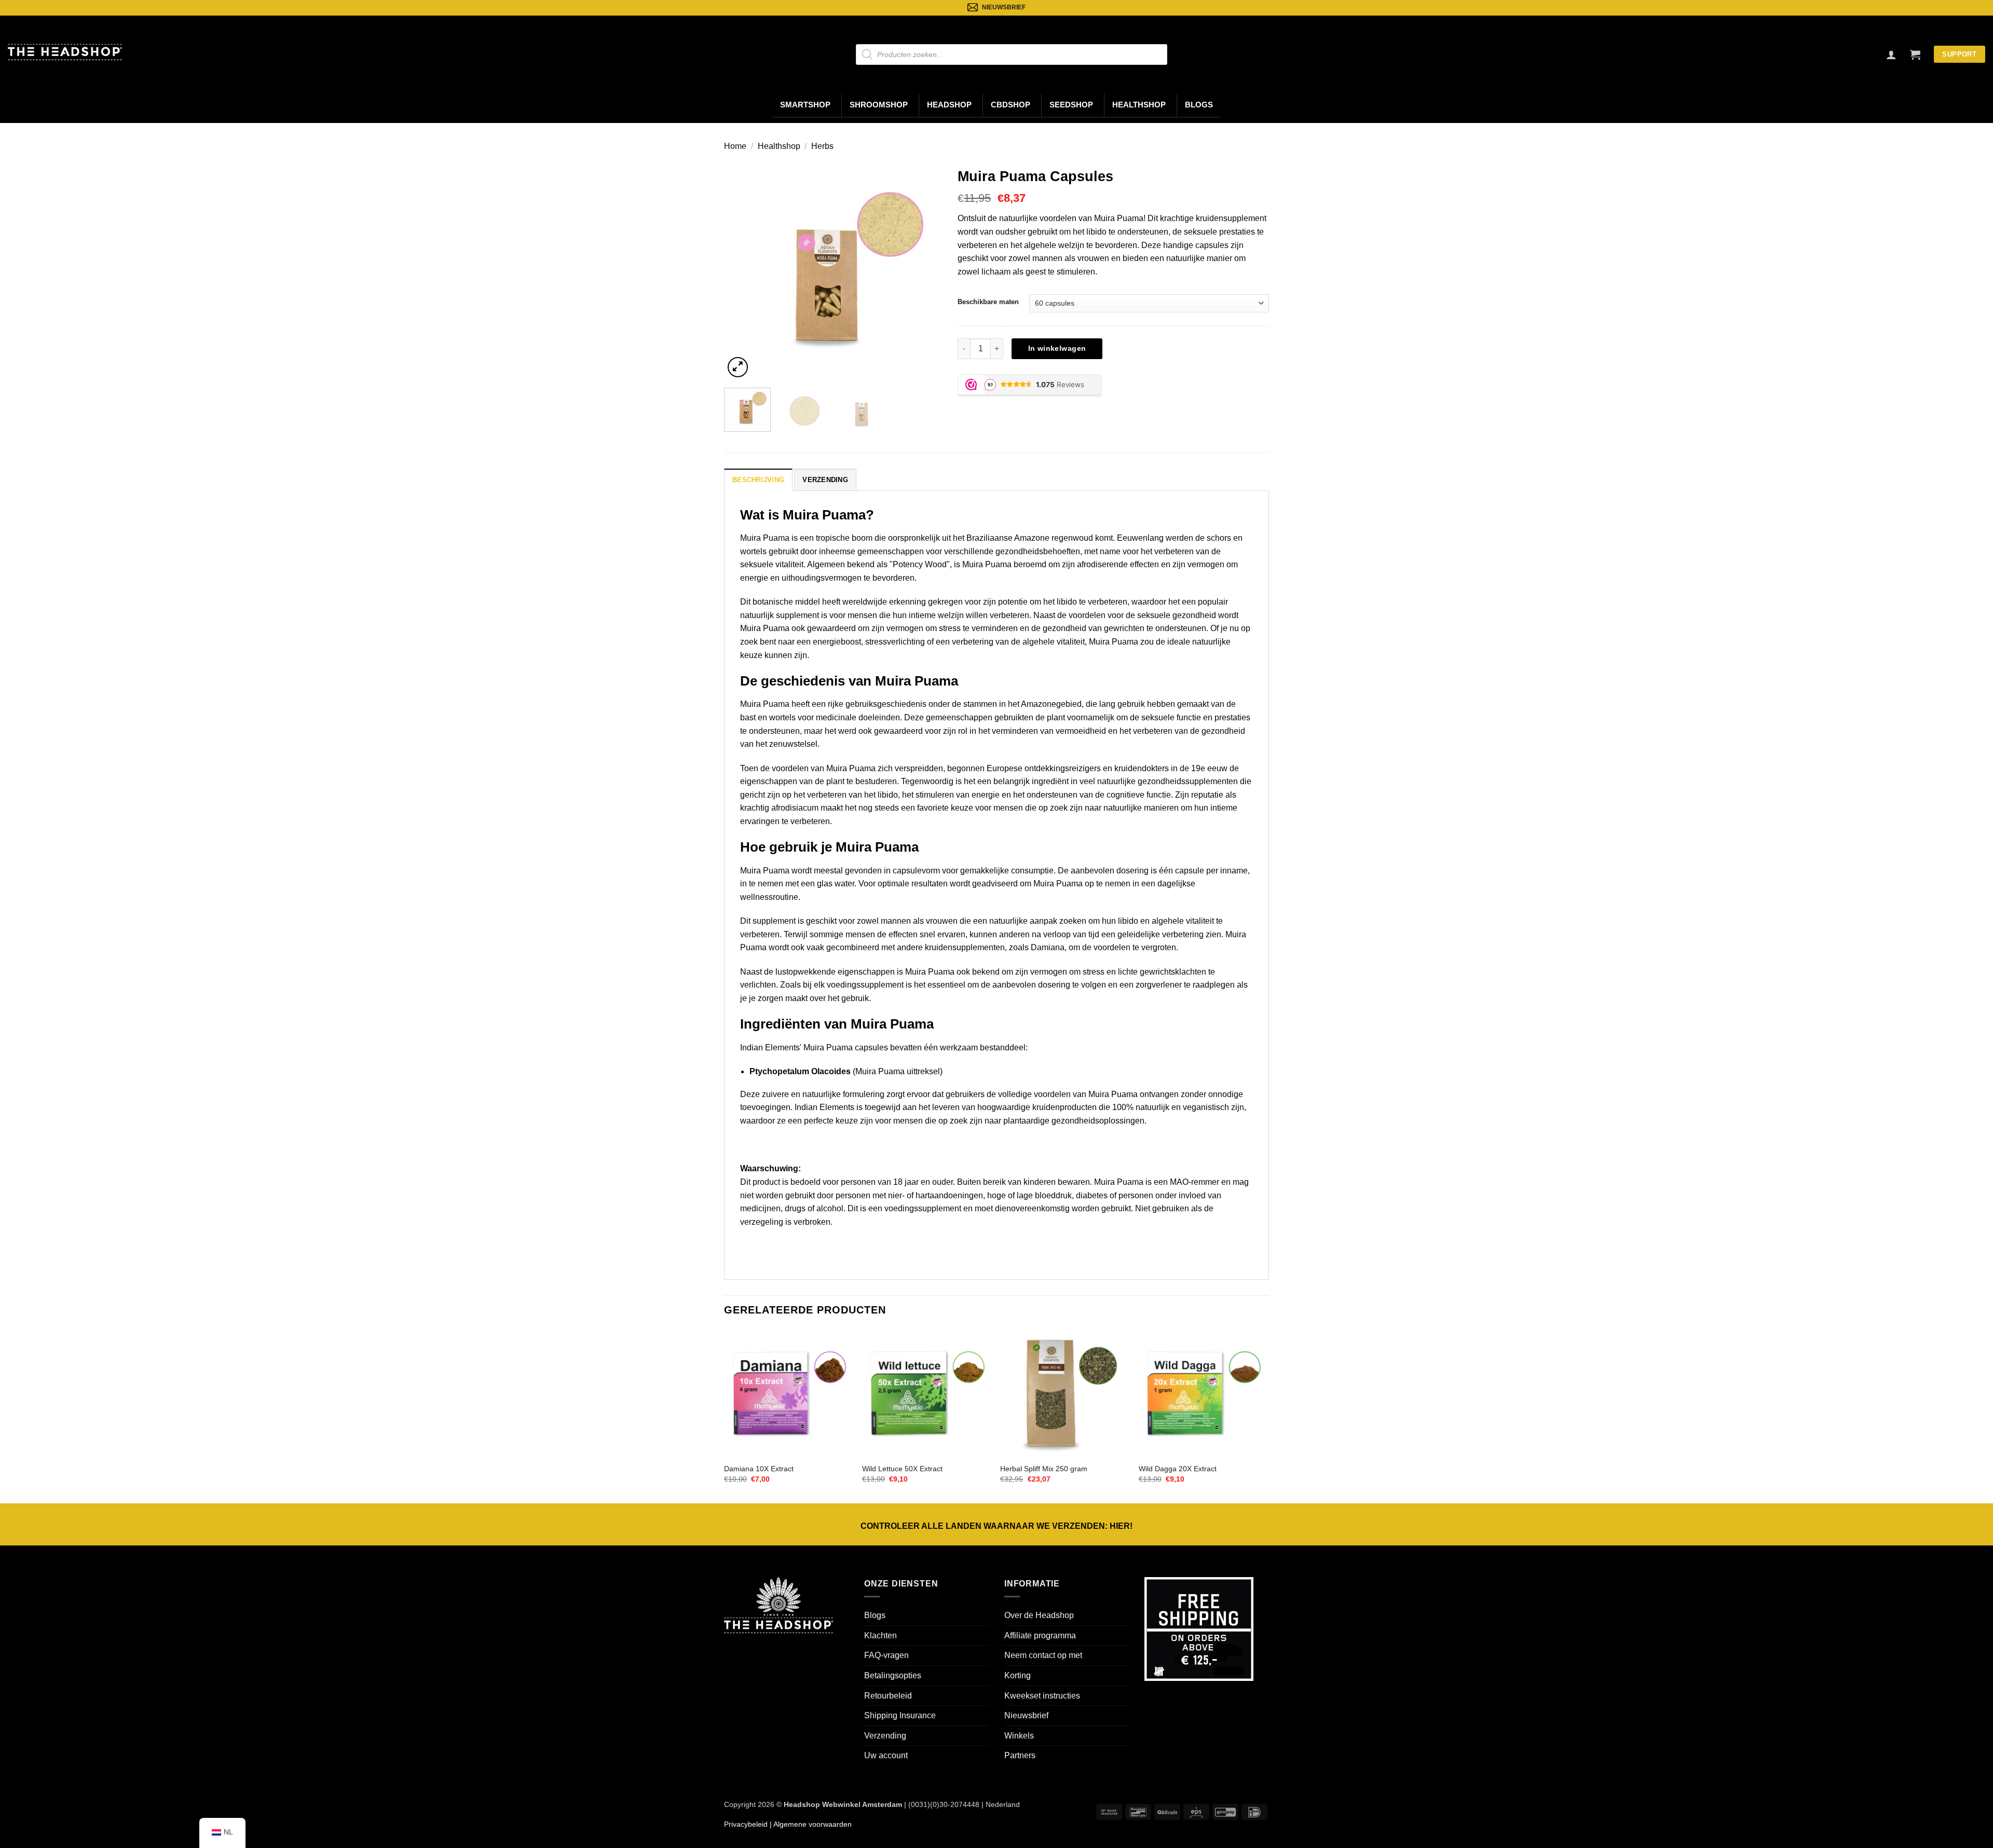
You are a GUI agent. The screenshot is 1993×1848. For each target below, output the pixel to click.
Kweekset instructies (1042, 1696)
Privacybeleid (746, 1824)
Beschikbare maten (988, 302)
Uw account (886, 1755)
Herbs (822, 146)
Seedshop (1071, 105)
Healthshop (1139, 105)
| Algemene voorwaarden (810, 1824)
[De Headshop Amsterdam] (65, 52)
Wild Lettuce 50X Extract (902, 1469)
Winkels (1019, 1736)
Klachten (881, 1635)
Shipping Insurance (900, 1715)
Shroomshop (879, 105)
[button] (1915, 54)
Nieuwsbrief (1026, 1715)
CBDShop (1011, 105)
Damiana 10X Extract (759, 1469)
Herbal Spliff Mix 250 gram (1044, 1469)
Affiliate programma (1040, 1635)
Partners (1020, 1755)
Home (735, 146)
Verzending (885, 1736)
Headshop (949, 105)
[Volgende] (924, 271)
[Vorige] (742, 271)
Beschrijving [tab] (758, 480)
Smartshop (805, 105)
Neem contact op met (1043, 1655)
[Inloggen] (1891, 54)
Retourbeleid (888, 1696)
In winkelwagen (1057, 348)
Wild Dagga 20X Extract (1178, 1469)
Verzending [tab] (825, 480)
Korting (1018, 1675)
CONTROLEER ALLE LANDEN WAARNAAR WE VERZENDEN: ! (996, 1526)
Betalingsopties (893, 1675)
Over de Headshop (1039, 1615)
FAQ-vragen (886, 1655)
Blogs (1199, 105)
